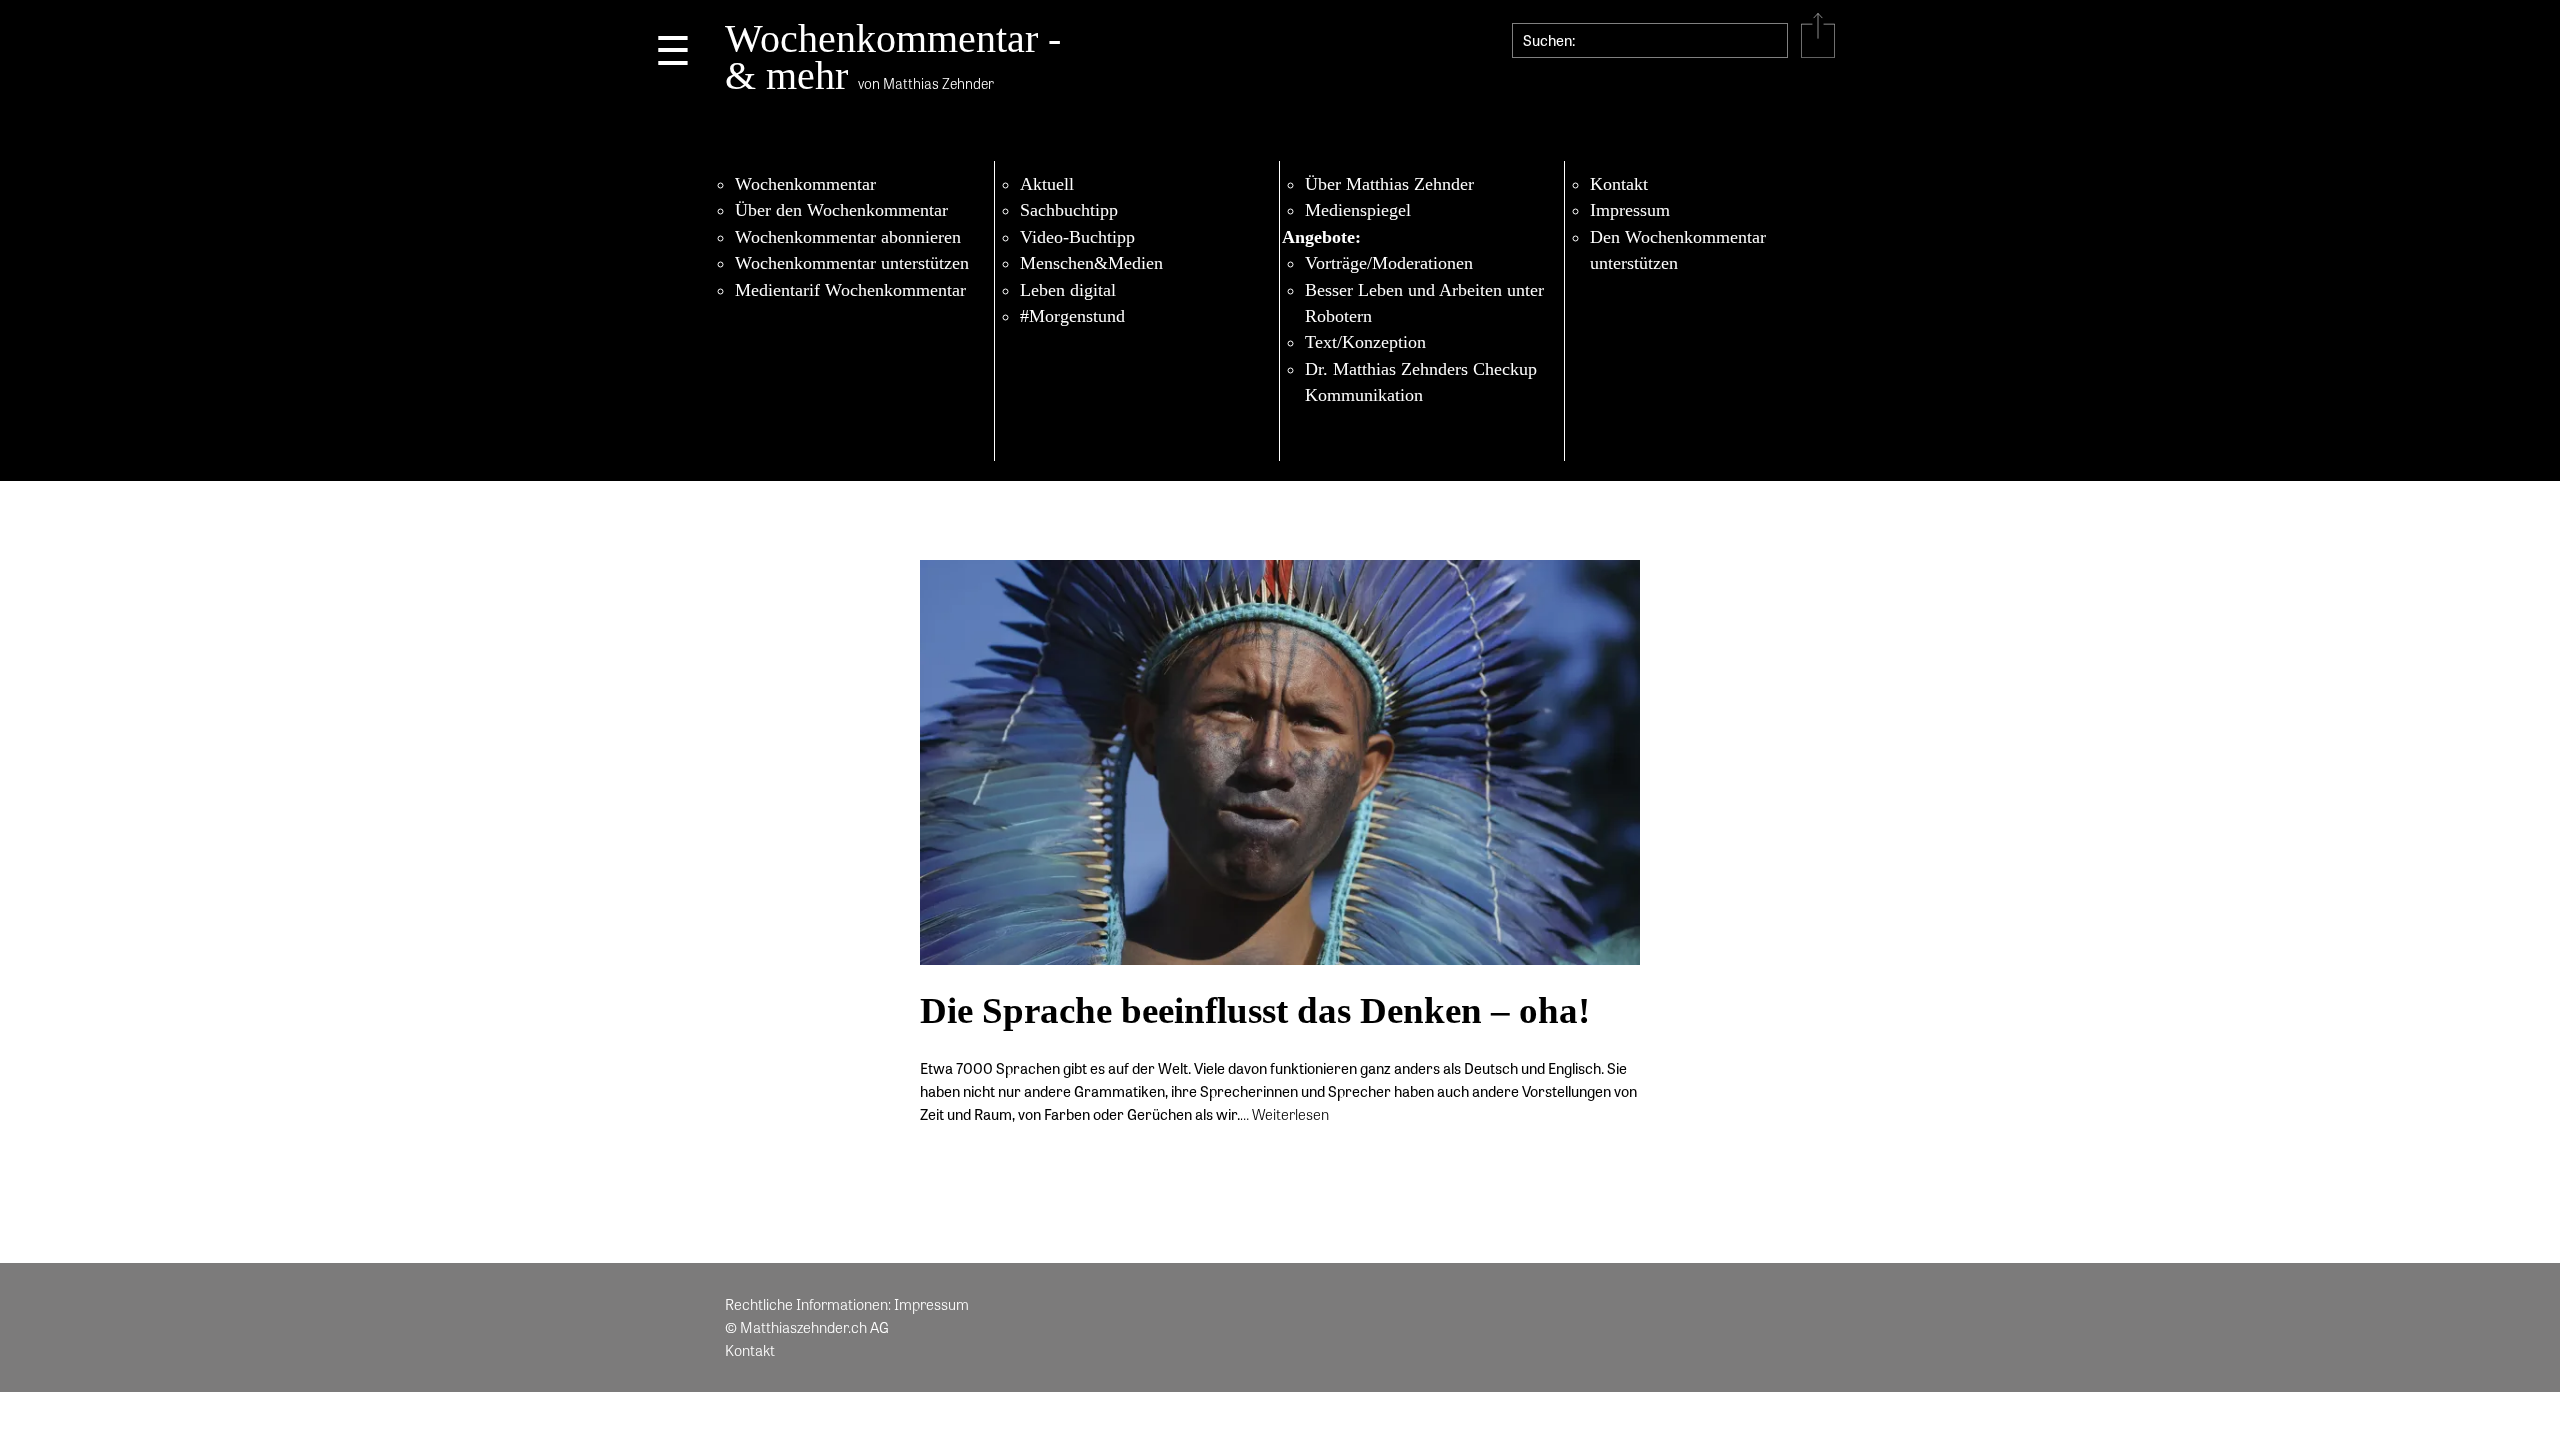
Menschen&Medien (1091, 263)
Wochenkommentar (805, 184)
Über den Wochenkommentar (841, 210)
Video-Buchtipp (1077, 237)
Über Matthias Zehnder (1389, 184)
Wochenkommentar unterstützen (852, 263)
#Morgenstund (1072, 316)
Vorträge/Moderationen (1389, 263)
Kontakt (1619, 184)
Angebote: (1321, 237)
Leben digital (1068, 290)
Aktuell (1047, 184)
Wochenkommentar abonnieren (848, 237)
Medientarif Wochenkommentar (850, 290)
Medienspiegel (1358, 210)
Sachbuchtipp (1069, 210)
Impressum (1630, 210)
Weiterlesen (1290, 1114)
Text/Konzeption (1365, 342)
